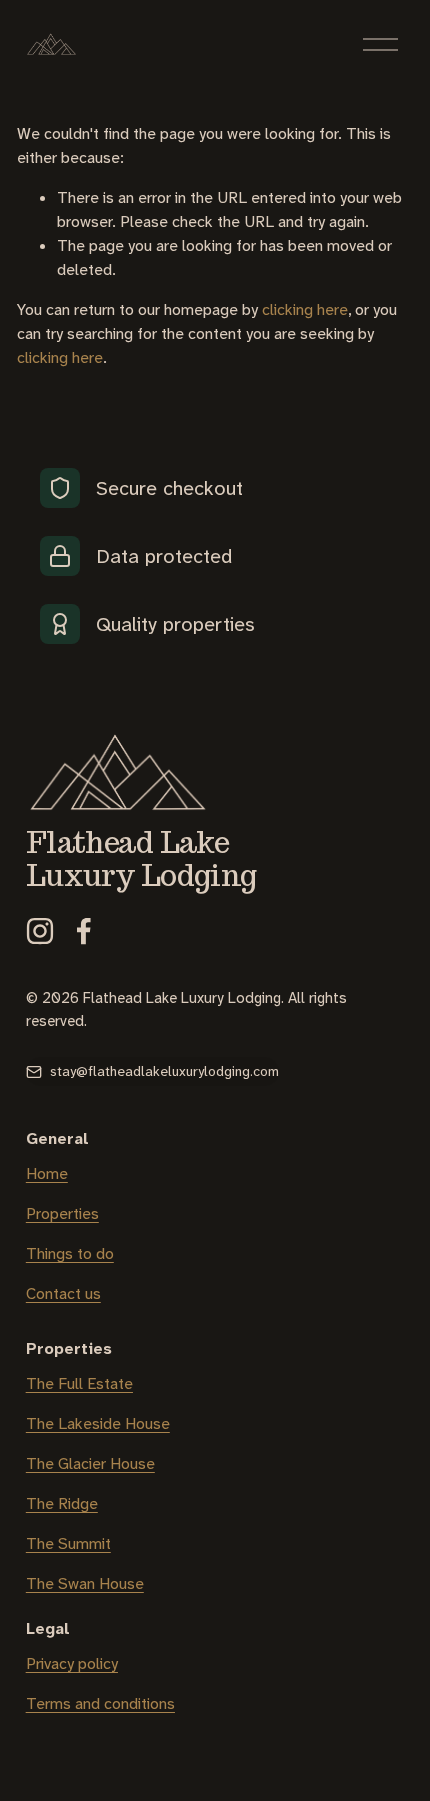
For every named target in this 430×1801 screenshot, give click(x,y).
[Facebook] (84, 931)
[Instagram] (40, 931)
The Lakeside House (98, 1423)
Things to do (70, 1253)
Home (47, 1173)
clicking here (305, 309)
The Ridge (62, 1503)
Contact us (63, 1293)
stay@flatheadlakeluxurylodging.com (164, 1071)
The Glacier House (90, 1463)
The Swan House (85, 1583)
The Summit (68, 1543)
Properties (62, 1213)
